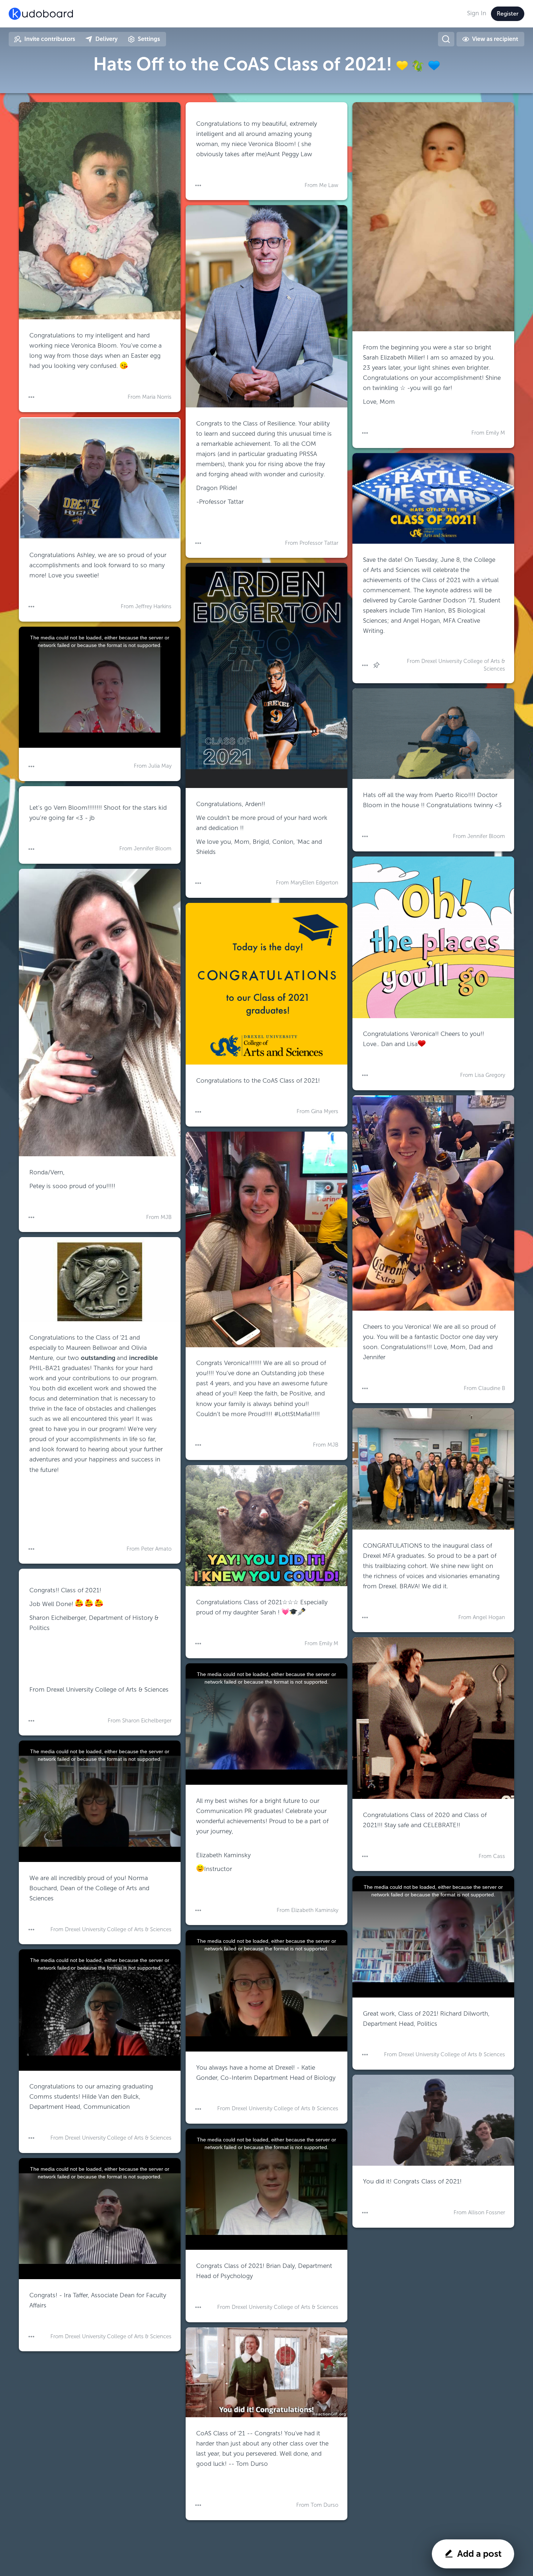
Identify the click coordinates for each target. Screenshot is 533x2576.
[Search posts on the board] (446, 39)
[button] (32, 397)
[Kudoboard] (41, 14)
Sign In (477, 13)
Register (508, 14)
